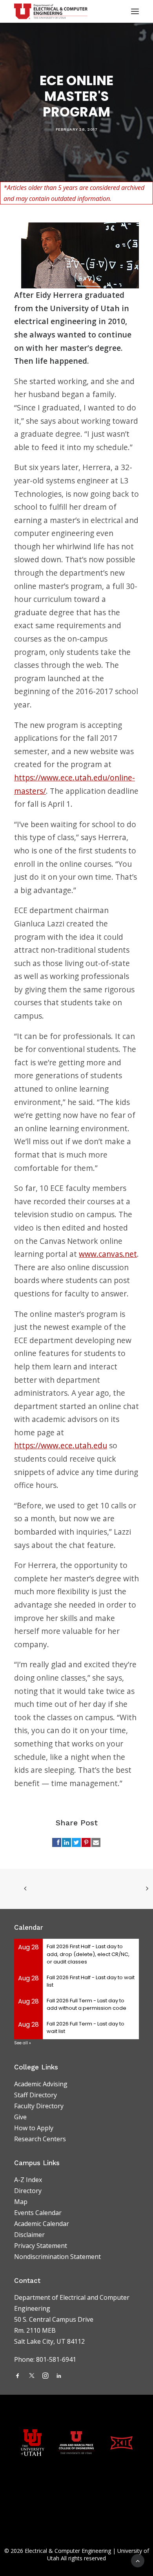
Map (21, 2202)
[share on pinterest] (86, 1842)
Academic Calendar (42, 2224)
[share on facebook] (57, 1842)
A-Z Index (28, 2180)
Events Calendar (38, 2213)
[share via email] (96, 1842)
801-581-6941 (57, 2359)
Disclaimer (29, 2235)
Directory (28, 2191)
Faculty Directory (39, 2106)
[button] (18, 2376)
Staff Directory (36, 2095)
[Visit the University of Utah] (33, 2443)
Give (20, 2117)
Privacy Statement (41, 2246)
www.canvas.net (108, 1254)
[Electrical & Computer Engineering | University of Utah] (51, 11)
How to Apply (34, 2128)
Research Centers (40, 2139)
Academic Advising (41, 2084)
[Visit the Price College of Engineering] (76, 2442)
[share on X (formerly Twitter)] (76, 1842)
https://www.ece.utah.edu (61, 1445)
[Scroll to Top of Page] (138, 2560)
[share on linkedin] (66, 1842)
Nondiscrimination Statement (57, 2257)
